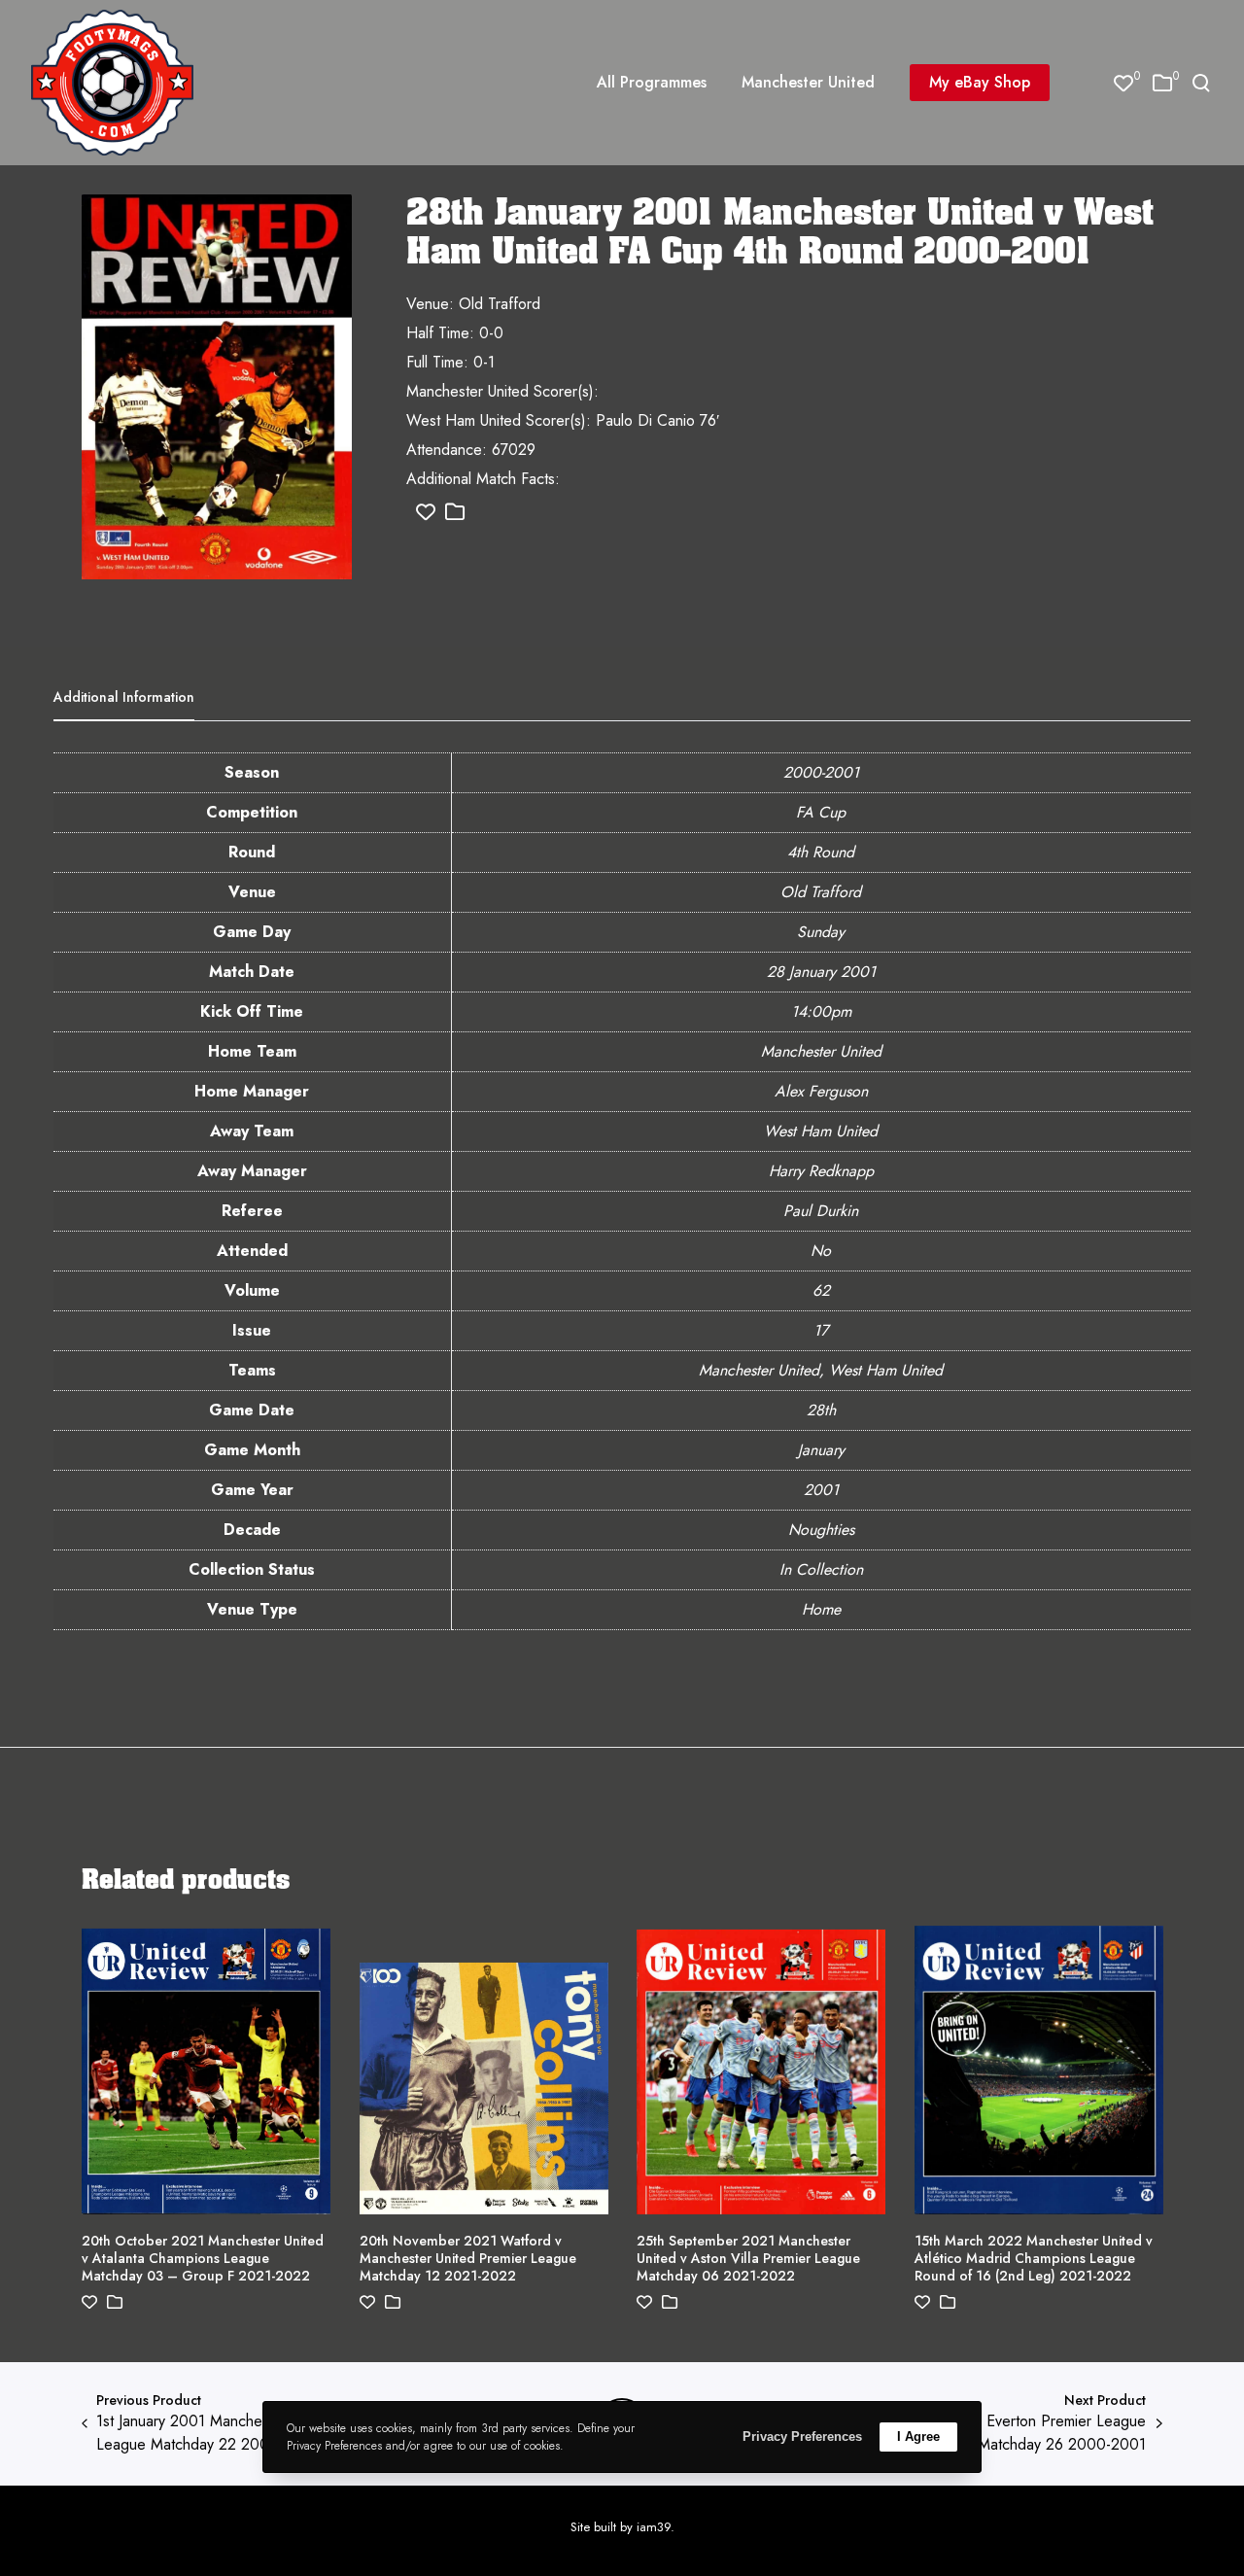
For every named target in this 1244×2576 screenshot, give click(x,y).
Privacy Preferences (802, 2437)
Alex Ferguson (821, 1091)
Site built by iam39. (622, 2527)
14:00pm (821, 1011)
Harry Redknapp (821, 1171)
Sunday (821, 932)
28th (821, 1410)
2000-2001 (821, 772)
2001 (821, 1490)
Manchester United (821, 1051)
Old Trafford (821, 892)
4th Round (821, 852)
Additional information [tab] (124, 697)
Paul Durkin (821, 1211)
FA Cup (821, 812)
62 (821, 1290)
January (821, 1450)
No (821, 1251)
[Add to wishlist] (426, 513)
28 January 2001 (821, 972)
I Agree (918, 2437)
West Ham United (821, 1131)
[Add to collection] (455, 513)
